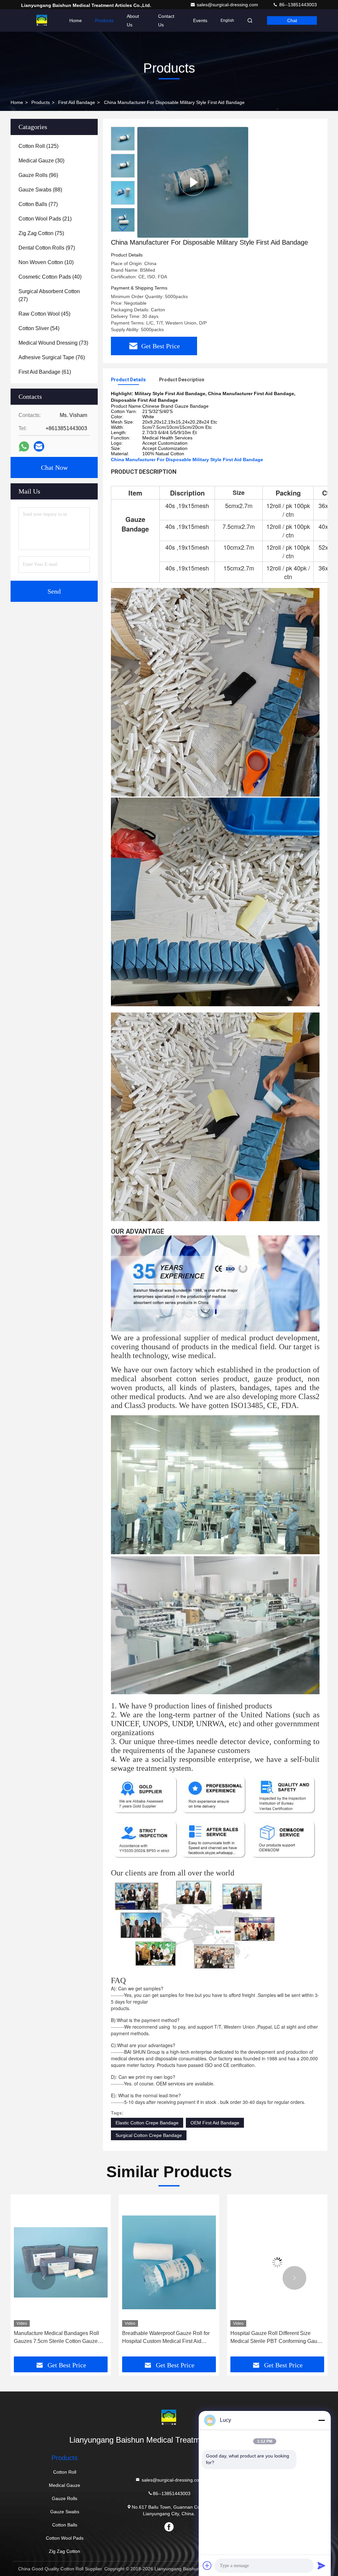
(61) (45, 372)
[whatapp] (24, 447)
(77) (38, 204)
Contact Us (166, 20)
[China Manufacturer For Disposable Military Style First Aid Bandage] (193, 182)
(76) (52, 357)
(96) (38, 175)
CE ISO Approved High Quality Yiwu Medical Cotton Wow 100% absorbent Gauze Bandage (274, 2338)
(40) (50, 277)
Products (104, 20)
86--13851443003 (297, 5)
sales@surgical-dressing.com (228, 5)
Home (76, 20)
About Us (133, 20)
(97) (47, 248)
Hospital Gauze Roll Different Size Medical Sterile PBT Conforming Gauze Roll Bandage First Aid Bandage (168, 2338)
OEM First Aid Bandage (215, 2123)
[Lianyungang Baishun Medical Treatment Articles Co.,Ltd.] (42, 20)
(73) (53, 343)
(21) (45, 219)
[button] (123, 229)
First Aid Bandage (77, 102)
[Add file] (207, 2565)
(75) (41, 233)
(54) (39, 328)
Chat (292, 20)
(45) (44, 314)
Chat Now (54, 467)
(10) (46, 262)
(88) (40, 190)
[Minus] (321, 2420)
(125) (38, 146)
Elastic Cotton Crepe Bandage (147, 2123)
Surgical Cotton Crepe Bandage (149, 2135)
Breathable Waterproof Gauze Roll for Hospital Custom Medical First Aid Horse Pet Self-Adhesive (58, 2338)
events (200, 20)
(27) (49, 295)
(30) (41, 161)
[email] (39, 446)
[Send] (321, 2565)
